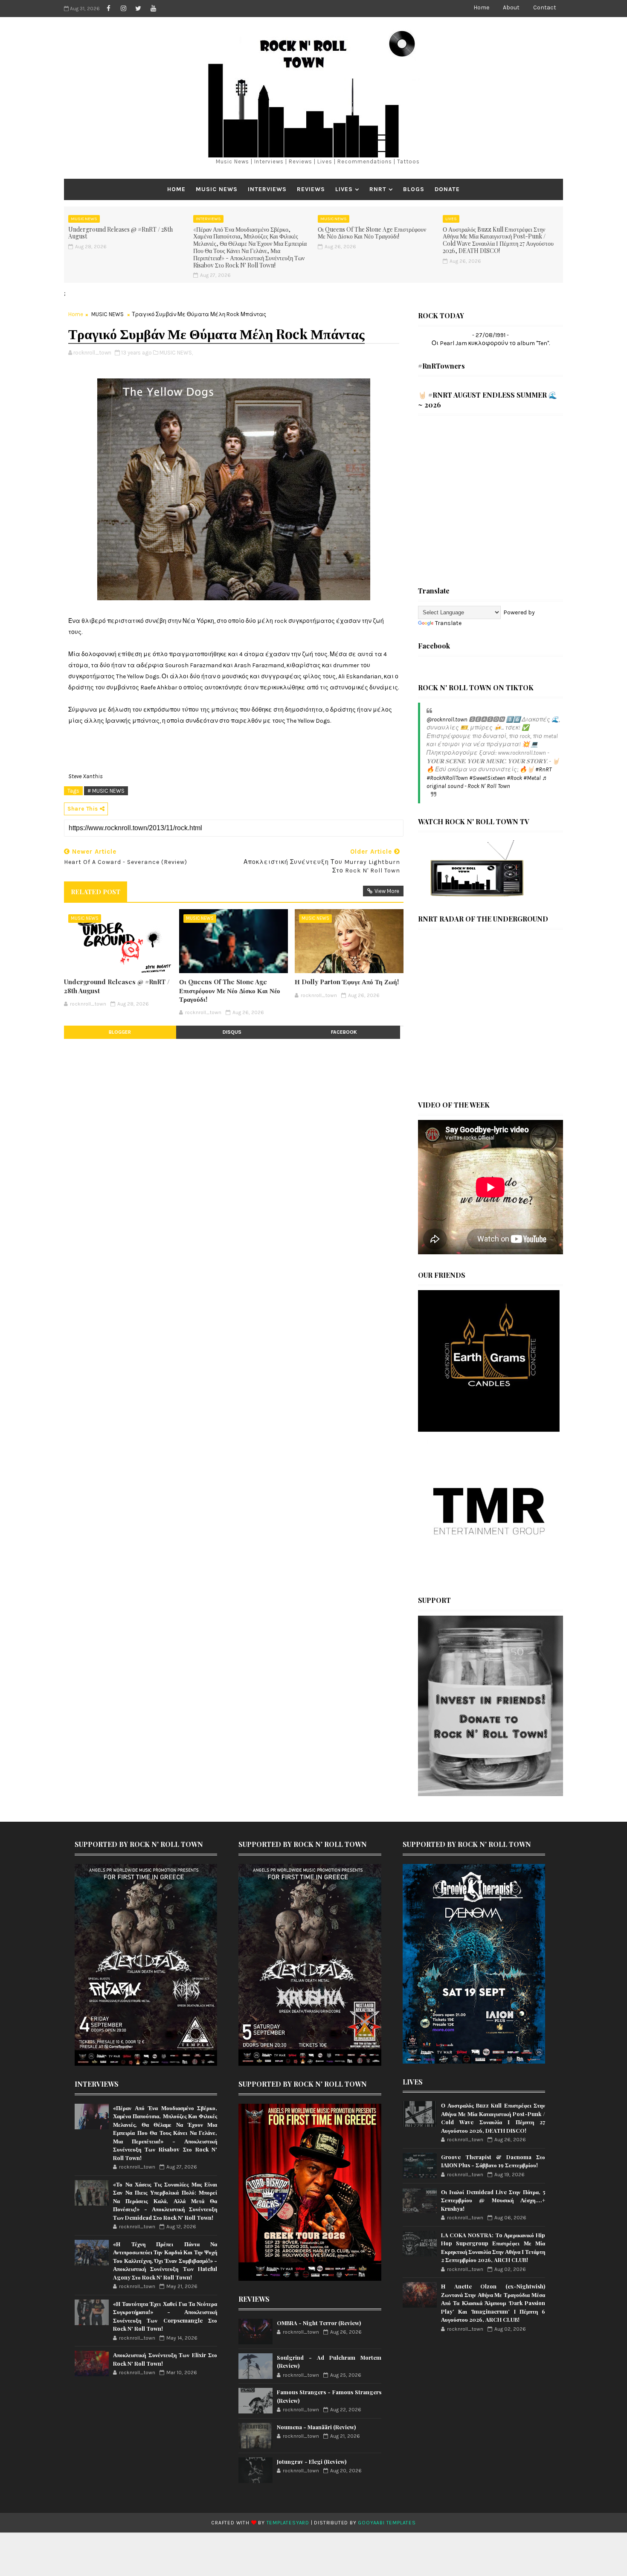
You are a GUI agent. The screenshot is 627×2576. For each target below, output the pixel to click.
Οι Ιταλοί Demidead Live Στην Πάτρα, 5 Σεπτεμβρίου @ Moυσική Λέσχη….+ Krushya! (493, 2200)
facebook (344, 1032)
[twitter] (138, 9)
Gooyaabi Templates (387, 2523)
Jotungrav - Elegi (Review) (312, 2461)
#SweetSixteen (487, 778)
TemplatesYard (288, 2523)
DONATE (447, 189)
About (511, 7)
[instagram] (123, 9)
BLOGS (414, 189)
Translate (448, 623)
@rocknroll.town (447, 720)
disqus (232, 1032)
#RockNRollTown (447, 778)
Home (481, 7)
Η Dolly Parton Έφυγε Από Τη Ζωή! (347, 982)
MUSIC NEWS (217, 189)
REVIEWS (311, 189)
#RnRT (543, 769)
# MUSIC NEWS (106, 791)
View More (387, 891)
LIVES (344, 189)
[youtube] (153, 9)
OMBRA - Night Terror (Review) (319, 2323)
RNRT (378, 189)
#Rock (514, 778)
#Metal (532, 778)
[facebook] (108, 9)
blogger (120, 1032)
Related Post (96, 892)
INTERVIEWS (267, 189)
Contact (545, 7)
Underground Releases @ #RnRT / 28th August (120, 233)
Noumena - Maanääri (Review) (316, 2427)
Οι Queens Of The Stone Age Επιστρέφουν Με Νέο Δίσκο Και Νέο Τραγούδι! (372, 233)
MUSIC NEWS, (176, 353)
